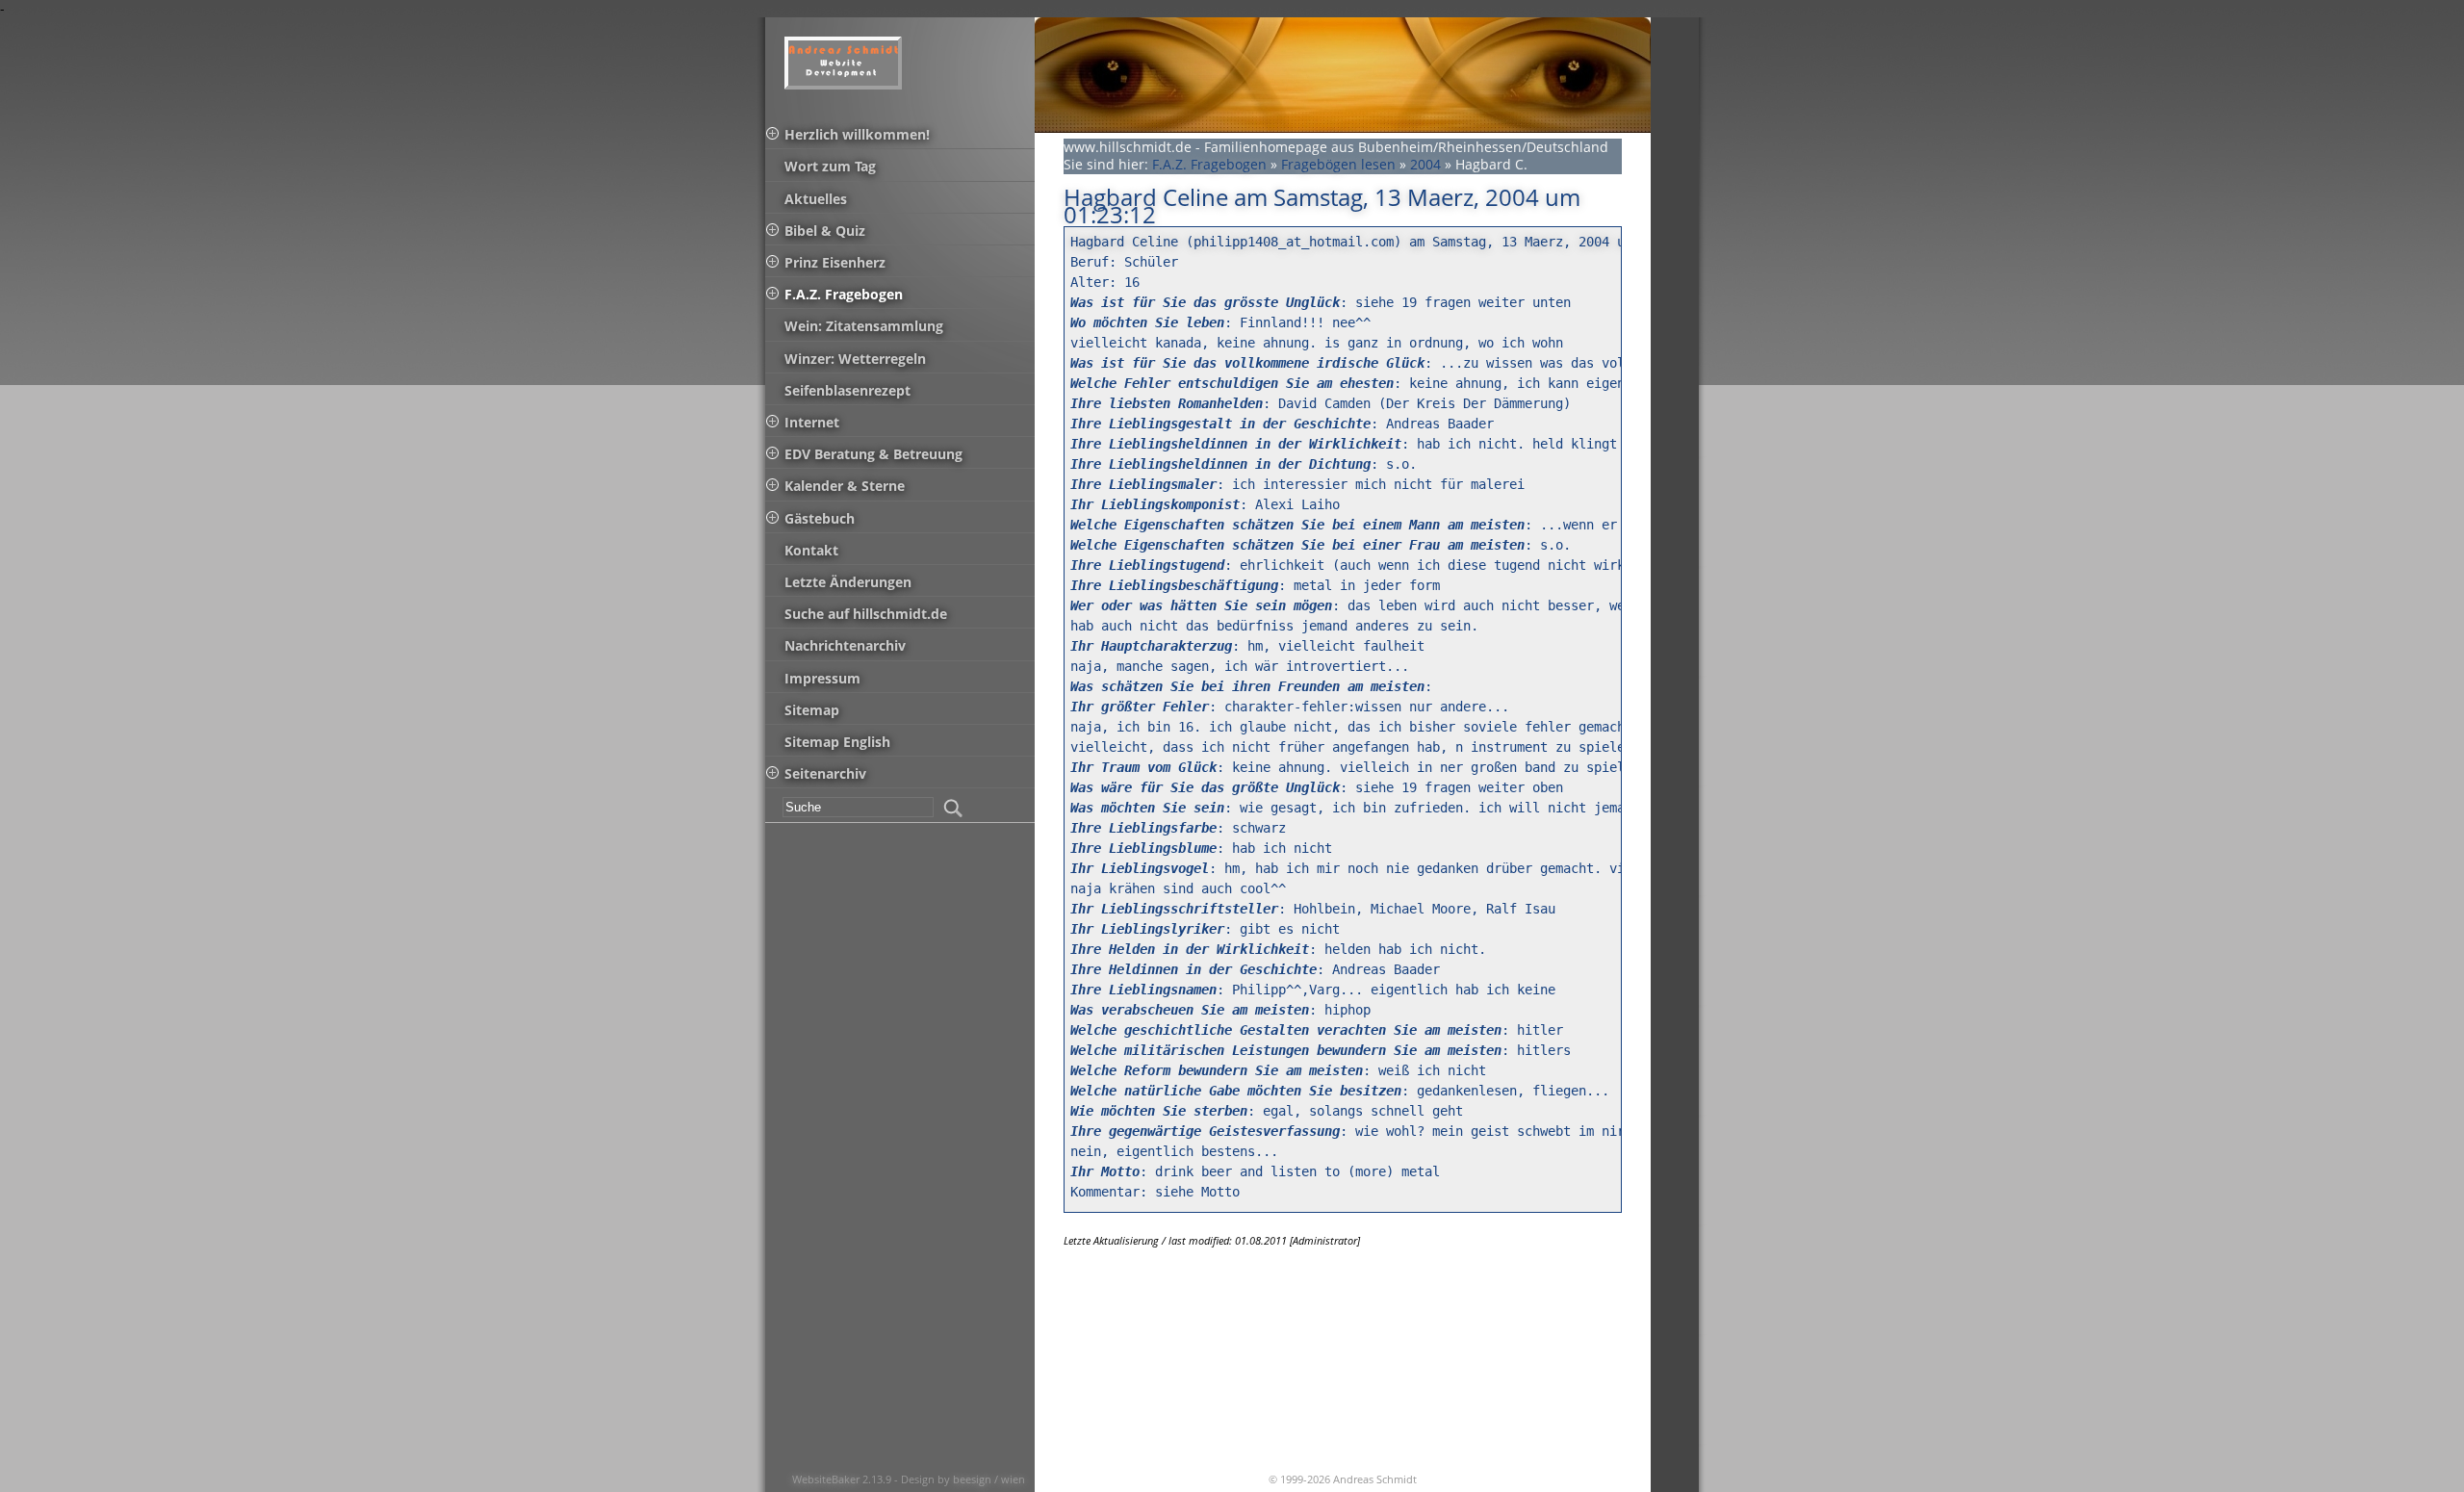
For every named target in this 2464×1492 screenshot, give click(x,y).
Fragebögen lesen (1338, 164)
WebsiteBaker (827, 1479)
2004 (1425, 164)
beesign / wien (989, 1479)
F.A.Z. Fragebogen (1209, 164)
